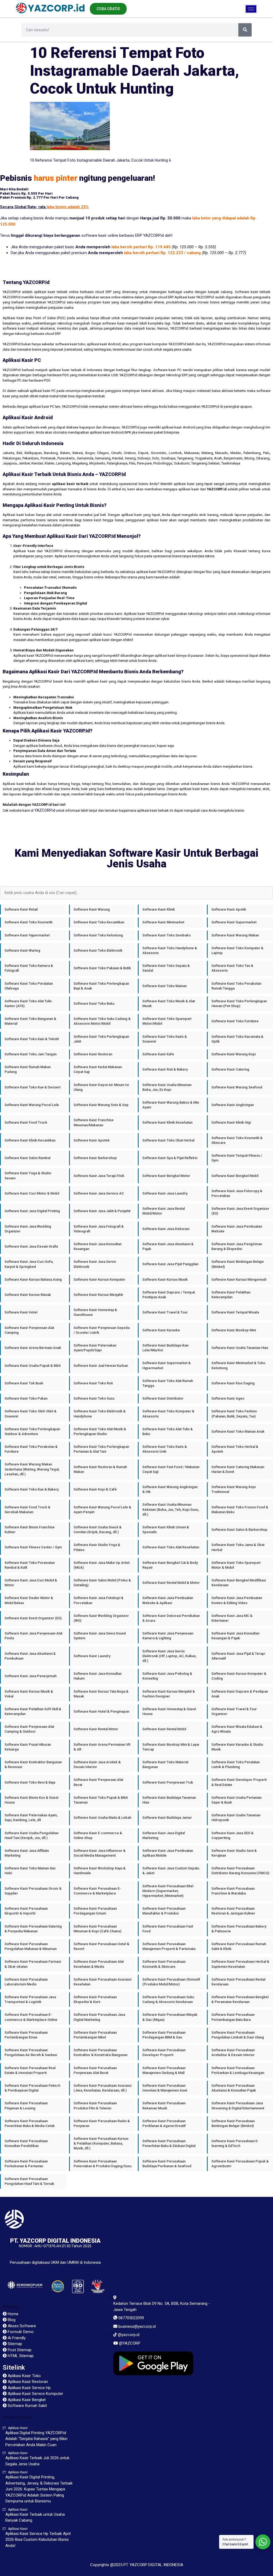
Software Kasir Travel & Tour (165, 1312)
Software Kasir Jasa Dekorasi (166, 1229)
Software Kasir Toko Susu (94, 1398)
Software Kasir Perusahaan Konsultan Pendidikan (26, 2143)
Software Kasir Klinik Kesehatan (167, 1122)
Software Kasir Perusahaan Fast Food (168, 1929)
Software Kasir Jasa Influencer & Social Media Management (100, 1853)
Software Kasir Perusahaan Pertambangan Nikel (95, 2035)
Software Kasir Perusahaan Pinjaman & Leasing (26, 2106)
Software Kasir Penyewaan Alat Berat (98, 1782)
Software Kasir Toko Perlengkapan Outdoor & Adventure (32, 1431)
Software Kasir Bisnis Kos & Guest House (31, 1800)
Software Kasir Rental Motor (96, 1729)
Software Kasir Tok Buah (24, 1383)
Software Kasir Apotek (92, 1140)
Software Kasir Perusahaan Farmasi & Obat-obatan (33, 1964)
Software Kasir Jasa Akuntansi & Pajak (168, 1246)
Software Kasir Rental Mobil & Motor (171, 1583)
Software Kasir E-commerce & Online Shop (98, 1835)
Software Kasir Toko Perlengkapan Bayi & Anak (101, 986)
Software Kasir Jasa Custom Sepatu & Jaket (171, 1871)
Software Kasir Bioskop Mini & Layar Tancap (171, 1747)
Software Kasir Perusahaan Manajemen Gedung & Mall (164, 2070)
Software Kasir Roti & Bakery (165, 1069)
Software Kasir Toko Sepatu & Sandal (166, 968)
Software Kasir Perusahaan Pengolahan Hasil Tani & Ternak (29, 2181)
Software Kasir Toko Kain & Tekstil (32, 1039)
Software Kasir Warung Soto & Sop (101, 1105)
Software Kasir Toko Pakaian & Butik (102, 968)
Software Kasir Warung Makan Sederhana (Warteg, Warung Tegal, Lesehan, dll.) (32, 1469)
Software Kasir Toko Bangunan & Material (30, 1021)
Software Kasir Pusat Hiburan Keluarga (28, 1747)
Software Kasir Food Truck (26, 1122)
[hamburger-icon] (251, 9)
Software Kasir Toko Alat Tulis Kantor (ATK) (28, 1003)
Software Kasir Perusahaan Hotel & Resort (101, 1946)
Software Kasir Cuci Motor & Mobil (32, 1193)
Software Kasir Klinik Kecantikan (30, 1140)
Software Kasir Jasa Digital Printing (32, 1211)
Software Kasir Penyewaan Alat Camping (29, 1330)
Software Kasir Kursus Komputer (99, 1279)
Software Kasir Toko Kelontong (98, 935)
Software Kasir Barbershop (95, 1158)
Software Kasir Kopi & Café (95, 1489)
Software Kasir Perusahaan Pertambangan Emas (26, 2035)
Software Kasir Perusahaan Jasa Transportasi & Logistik (30, 1999)
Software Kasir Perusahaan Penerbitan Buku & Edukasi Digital (169, 2143)
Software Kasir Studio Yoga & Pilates (97, 1547)
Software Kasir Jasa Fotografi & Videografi (99, 1229)
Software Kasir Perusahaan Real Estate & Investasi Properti (30, 2070)
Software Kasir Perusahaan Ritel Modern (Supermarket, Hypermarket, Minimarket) (168, 1891)
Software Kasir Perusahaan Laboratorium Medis (26, 1982)
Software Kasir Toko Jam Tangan (31, 1054)
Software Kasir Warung (92, 909)
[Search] (245, 30)
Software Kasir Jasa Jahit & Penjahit (102, 1211)
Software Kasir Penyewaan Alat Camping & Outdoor (29, 1729)
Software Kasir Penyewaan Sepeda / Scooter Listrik (102, 1330)
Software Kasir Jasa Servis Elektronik (95, 1264)
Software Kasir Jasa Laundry (165, 1193)
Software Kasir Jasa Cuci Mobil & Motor (31, 1583)
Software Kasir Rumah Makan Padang (28, 1069)
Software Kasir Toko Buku (94, 1003)
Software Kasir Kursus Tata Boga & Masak (101, 1694)
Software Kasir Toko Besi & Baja (30, 1782)
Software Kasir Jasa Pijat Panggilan (170, 1264)
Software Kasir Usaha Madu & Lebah (102, 1818)
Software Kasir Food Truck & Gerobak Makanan (27, 1510)
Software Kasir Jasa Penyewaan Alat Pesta (33, 1636)
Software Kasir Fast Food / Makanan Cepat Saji (171, 1469)
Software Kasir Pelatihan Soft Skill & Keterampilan (33, 1711)
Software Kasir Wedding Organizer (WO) (101, 1618)
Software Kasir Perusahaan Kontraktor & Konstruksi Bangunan (101, 2052)
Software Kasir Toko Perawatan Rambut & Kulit (30, 1565)
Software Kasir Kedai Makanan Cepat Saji (98, 1069)
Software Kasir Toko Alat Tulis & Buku (168, 1431)
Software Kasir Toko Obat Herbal (168, 1140)
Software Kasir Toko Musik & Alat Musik (169, 1003)
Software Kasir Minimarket (163, 922)
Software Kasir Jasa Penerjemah (31, 1676)
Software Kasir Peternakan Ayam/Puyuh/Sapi (95, 1348)
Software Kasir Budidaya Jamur (167, 1818)
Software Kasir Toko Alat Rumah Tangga (168, 1383)
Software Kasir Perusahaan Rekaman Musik (164, 2106)
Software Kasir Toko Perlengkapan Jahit (101, 1039)
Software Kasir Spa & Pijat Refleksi (170, 1158)
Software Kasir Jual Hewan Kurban (101, 1366)
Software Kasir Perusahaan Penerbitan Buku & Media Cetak (30, 2123)
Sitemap (10, 2307)
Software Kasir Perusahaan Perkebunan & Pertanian (26, 2164)
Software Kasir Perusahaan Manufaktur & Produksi (164, 1911)
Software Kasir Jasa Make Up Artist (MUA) (102, 1565)
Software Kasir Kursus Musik (165, 1279)
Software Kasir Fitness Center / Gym (33, 1547)
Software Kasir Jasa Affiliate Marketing (27, 1853)
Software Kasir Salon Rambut (27, 1158)
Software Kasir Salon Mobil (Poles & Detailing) (102, 1583)
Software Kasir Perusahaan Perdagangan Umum (95, 1911)
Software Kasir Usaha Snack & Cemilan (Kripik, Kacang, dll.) (98, 1530)
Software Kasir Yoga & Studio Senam (28, 1175)
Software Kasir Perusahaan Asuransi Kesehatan (103, 1982)
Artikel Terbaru (17, 2417)
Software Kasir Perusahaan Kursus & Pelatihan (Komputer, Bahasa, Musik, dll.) (101, 2143)
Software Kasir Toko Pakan (26, 1398)
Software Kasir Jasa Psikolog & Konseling (167, 1676)
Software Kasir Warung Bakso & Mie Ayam (171, 1105)
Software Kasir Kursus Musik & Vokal (29, 1694)
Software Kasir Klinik (159, 909)
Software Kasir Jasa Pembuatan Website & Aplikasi (168, 1600)
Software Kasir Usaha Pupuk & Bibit (33, 1366)
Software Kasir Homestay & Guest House (169, 1711)
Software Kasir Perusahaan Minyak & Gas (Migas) (170, 2017)
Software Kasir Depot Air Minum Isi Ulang (101, 1087)
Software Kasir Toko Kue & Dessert (33, 1087)
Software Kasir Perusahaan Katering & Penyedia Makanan (33, 1929)
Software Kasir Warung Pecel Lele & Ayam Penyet (102, 1510)
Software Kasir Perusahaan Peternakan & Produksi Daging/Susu (103, 2164)
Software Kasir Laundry (92, 1656)
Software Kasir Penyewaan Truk (168, 1782)
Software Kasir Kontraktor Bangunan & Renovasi (33, 1764)
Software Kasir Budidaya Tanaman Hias (169, 1800)
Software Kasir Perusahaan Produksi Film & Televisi (95, 2106)
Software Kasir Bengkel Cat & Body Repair (170, 1565)
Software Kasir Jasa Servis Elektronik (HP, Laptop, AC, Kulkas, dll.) (169, 1656)
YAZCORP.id (45, 810)
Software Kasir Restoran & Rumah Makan (100, 1469)
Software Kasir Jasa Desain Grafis (31, 1246)
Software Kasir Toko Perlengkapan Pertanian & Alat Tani (101, 1449)
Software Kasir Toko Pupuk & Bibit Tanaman (101, 1800)
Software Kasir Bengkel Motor (166, 1176)
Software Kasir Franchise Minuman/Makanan (94, 1122)
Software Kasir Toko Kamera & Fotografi (29, 968)
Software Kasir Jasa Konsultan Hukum (98, 1676)
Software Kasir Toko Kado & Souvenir (165, 1039)
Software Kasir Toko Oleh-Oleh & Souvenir (31, 1414)
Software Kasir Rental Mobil (164, 1729)
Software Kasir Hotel (21, 1312)
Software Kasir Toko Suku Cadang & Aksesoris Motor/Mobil (102, 1021)
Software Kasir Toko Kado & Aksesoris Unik (165, 1449)
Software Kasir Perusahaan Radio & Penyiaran (102, 2123)
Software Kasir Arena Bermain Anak (33, 1348)
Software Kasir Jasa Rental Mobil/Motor (164, 1211)
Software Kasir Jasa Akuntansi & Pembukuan (30, 1656)
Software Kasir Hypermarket (27, 935)
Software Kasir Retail (21, 909)
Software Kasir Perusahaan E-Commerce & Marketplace (97, 1891)
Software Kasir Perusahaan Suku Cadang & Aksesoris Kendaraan (168, 1999)
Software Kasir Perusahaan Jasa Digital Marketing (99, 2017)
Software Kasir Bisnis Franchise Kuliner (30, 1530)
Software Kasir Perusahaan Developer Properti (164, 2052)
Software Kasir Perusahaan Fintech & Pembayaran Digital (32, 2088)
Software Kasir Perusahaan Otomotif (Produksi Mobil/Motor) (171, 1982)
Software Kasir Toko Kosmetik (29, 922)
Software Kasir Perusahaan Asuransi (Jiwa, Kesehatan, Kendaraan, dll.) (103, 2088)
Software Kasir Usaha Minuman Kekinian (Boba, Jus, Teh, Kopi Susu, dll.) (171, 1509)
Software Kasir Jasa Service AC (99, 1193)
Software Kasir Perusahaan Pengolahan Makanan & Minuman (31, 1946)
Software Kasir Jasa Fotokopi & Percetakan (99, 1600)
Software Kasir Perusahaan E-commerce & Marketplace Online (31, 2017)
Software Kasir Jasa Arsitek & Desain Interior (97, 1764)
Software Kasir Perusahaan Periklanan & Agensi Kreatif (164, 2123)
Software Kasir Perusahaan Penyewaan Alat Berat (95, 2070)
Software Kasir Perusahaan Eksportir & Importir (26, 1911)
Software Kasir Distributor (163, 1398)
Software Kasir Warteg (22, 950)
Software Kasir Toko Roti (93, 1383)
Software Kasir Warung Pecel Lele (32, 1105)
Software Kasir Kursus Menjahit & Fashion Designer (169, 1694)
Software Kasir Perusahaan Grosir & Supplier (33, 1891)
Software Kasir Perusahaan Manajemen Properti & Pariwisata (169, 1946)
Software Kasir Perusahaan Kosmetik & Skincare (164, 1964)
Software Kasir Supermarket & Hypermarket (166, 1365)
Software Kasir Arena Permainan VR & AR (102, 1747)
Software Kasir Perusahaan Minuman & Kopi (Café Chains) (97, 1929)
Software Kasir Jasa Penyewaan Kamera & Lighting (168, 1636)
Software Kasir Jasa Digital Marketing (164, 1835)
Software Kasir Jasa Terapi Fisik (99, 1176)
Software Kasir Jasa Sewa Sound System (100, 1636)
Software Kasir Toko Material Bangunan (165, 1764)
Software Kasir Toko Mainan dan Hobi (30, 1871)
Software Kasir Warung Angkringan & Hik (170, 1489)
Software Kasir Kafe (158, 1054)
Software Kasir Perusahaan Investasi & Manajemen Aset (165, 2088)
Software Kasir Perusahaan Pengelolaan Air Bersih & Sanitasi (31, 2052)
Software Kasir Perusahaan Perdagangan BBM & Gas (164, 2035)
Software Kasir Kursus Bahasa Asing (33, 1279)
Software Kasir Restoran (93, 1054)
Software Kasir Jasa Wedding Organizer (28, 1229)
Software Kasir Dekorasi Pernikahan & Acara (171, 1618)
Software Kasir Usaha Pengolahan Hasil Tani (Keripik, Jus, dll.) (31, 1835)
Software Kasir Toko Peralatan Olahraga (29, 986)
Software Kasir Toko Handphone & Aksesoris (170, 950)
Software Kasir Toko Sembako (166, 935)
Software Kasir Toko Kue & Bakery (32, 1489)
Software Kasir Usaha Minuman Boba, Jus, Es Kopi (167, 1087)
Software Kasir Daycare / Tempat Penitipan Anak (169, 1295)
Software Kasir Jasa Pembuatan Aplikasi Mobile (168, 1853)
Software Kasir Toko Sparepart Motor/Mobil (167, 1021)
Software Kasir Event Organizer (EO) (33, 1618)
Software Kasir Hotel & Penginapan (101, 1711)
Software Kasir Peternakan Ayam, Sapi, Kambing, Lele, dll (31, 1818)
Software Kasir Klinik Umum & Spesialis (166, 1530)
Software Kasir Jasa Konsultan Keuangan (98, 1246)
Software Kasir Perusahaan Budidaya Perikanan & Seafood (167, 2164)
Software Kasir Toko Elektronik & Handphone (100, 1414)
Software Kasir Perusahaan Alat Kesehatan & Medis (99, 1964)
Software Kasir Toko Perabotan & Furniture (31, 1449)
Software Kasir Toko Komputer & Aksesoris (168, 1414)
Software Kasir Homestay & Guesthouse (95, 1312)
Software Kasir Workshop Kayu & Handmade (100, 1871)
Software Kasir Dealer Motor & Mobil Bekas (29, 1600)
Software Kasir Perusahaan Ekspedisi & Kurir (95, 1999)
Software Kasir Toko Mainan (164, 986)
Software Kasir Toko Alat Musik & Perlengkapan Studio (100, 1431)
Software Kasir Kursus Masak (28, 1295)
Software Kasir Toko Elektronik (98, 950)
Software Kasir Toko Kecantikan (99, 922)
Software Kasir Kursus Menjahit (98, 1295)
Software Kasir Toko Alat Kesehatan (171, 1547)
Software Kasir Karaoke (161, 1330)
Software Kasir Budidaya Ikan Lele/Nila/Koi (165, 1348)
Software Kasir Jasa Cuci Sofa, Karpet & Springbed (29, 1264)
